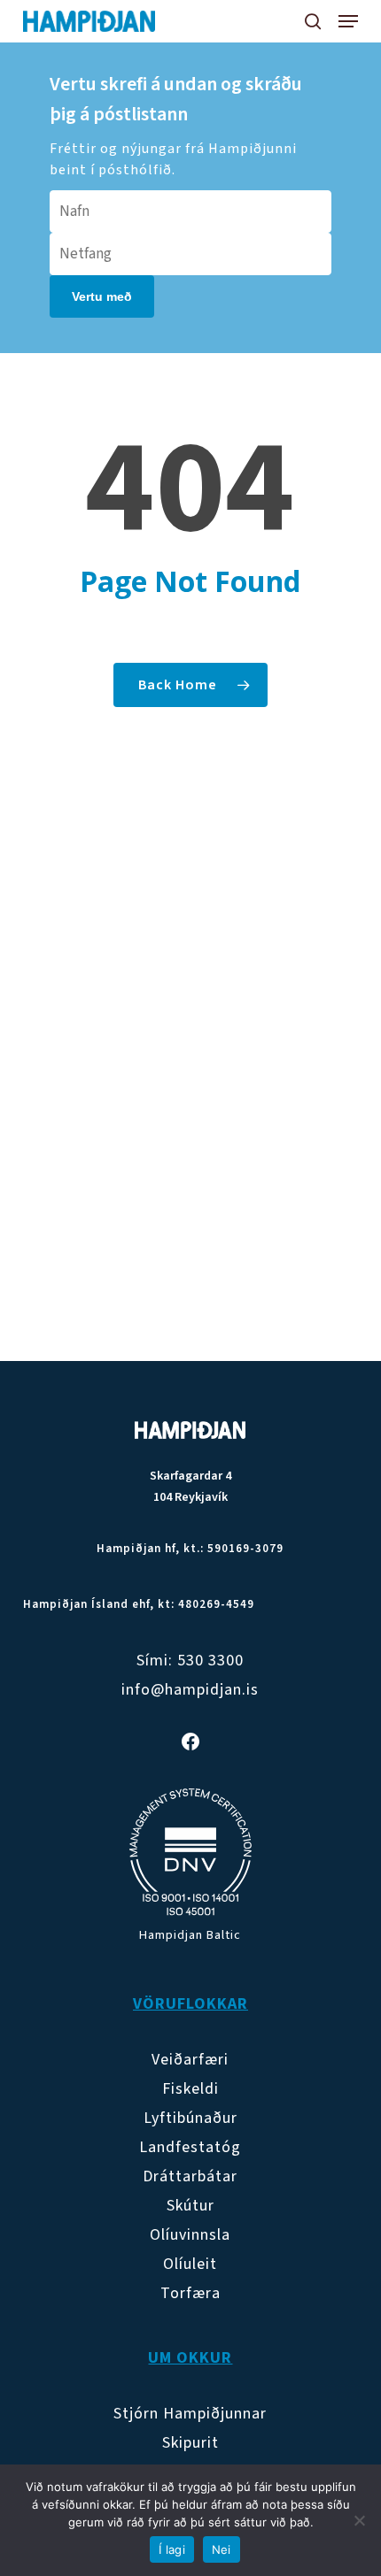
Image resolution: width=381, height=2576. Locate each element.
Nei (222, 2549)
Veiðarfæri (190, 2060)
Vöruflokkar (190, 2004)
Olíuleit (190, 2264)
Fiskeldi (190, 2089)
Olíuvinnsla (190, 2235)
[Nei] (359, 2520)
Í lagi (172, 2549)
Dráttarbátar (190, 2176)
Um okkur (190, 2358)
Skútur (190, 2206)
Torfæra (190, 2293)
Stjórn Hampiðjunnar (190, 2414)
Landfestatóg (190, 2147)
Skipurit (190, 2443)
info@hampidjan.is (190, 1690)
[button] (348, 21)
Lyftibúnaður (190, 2118)
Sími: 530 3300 (190, 1661)
